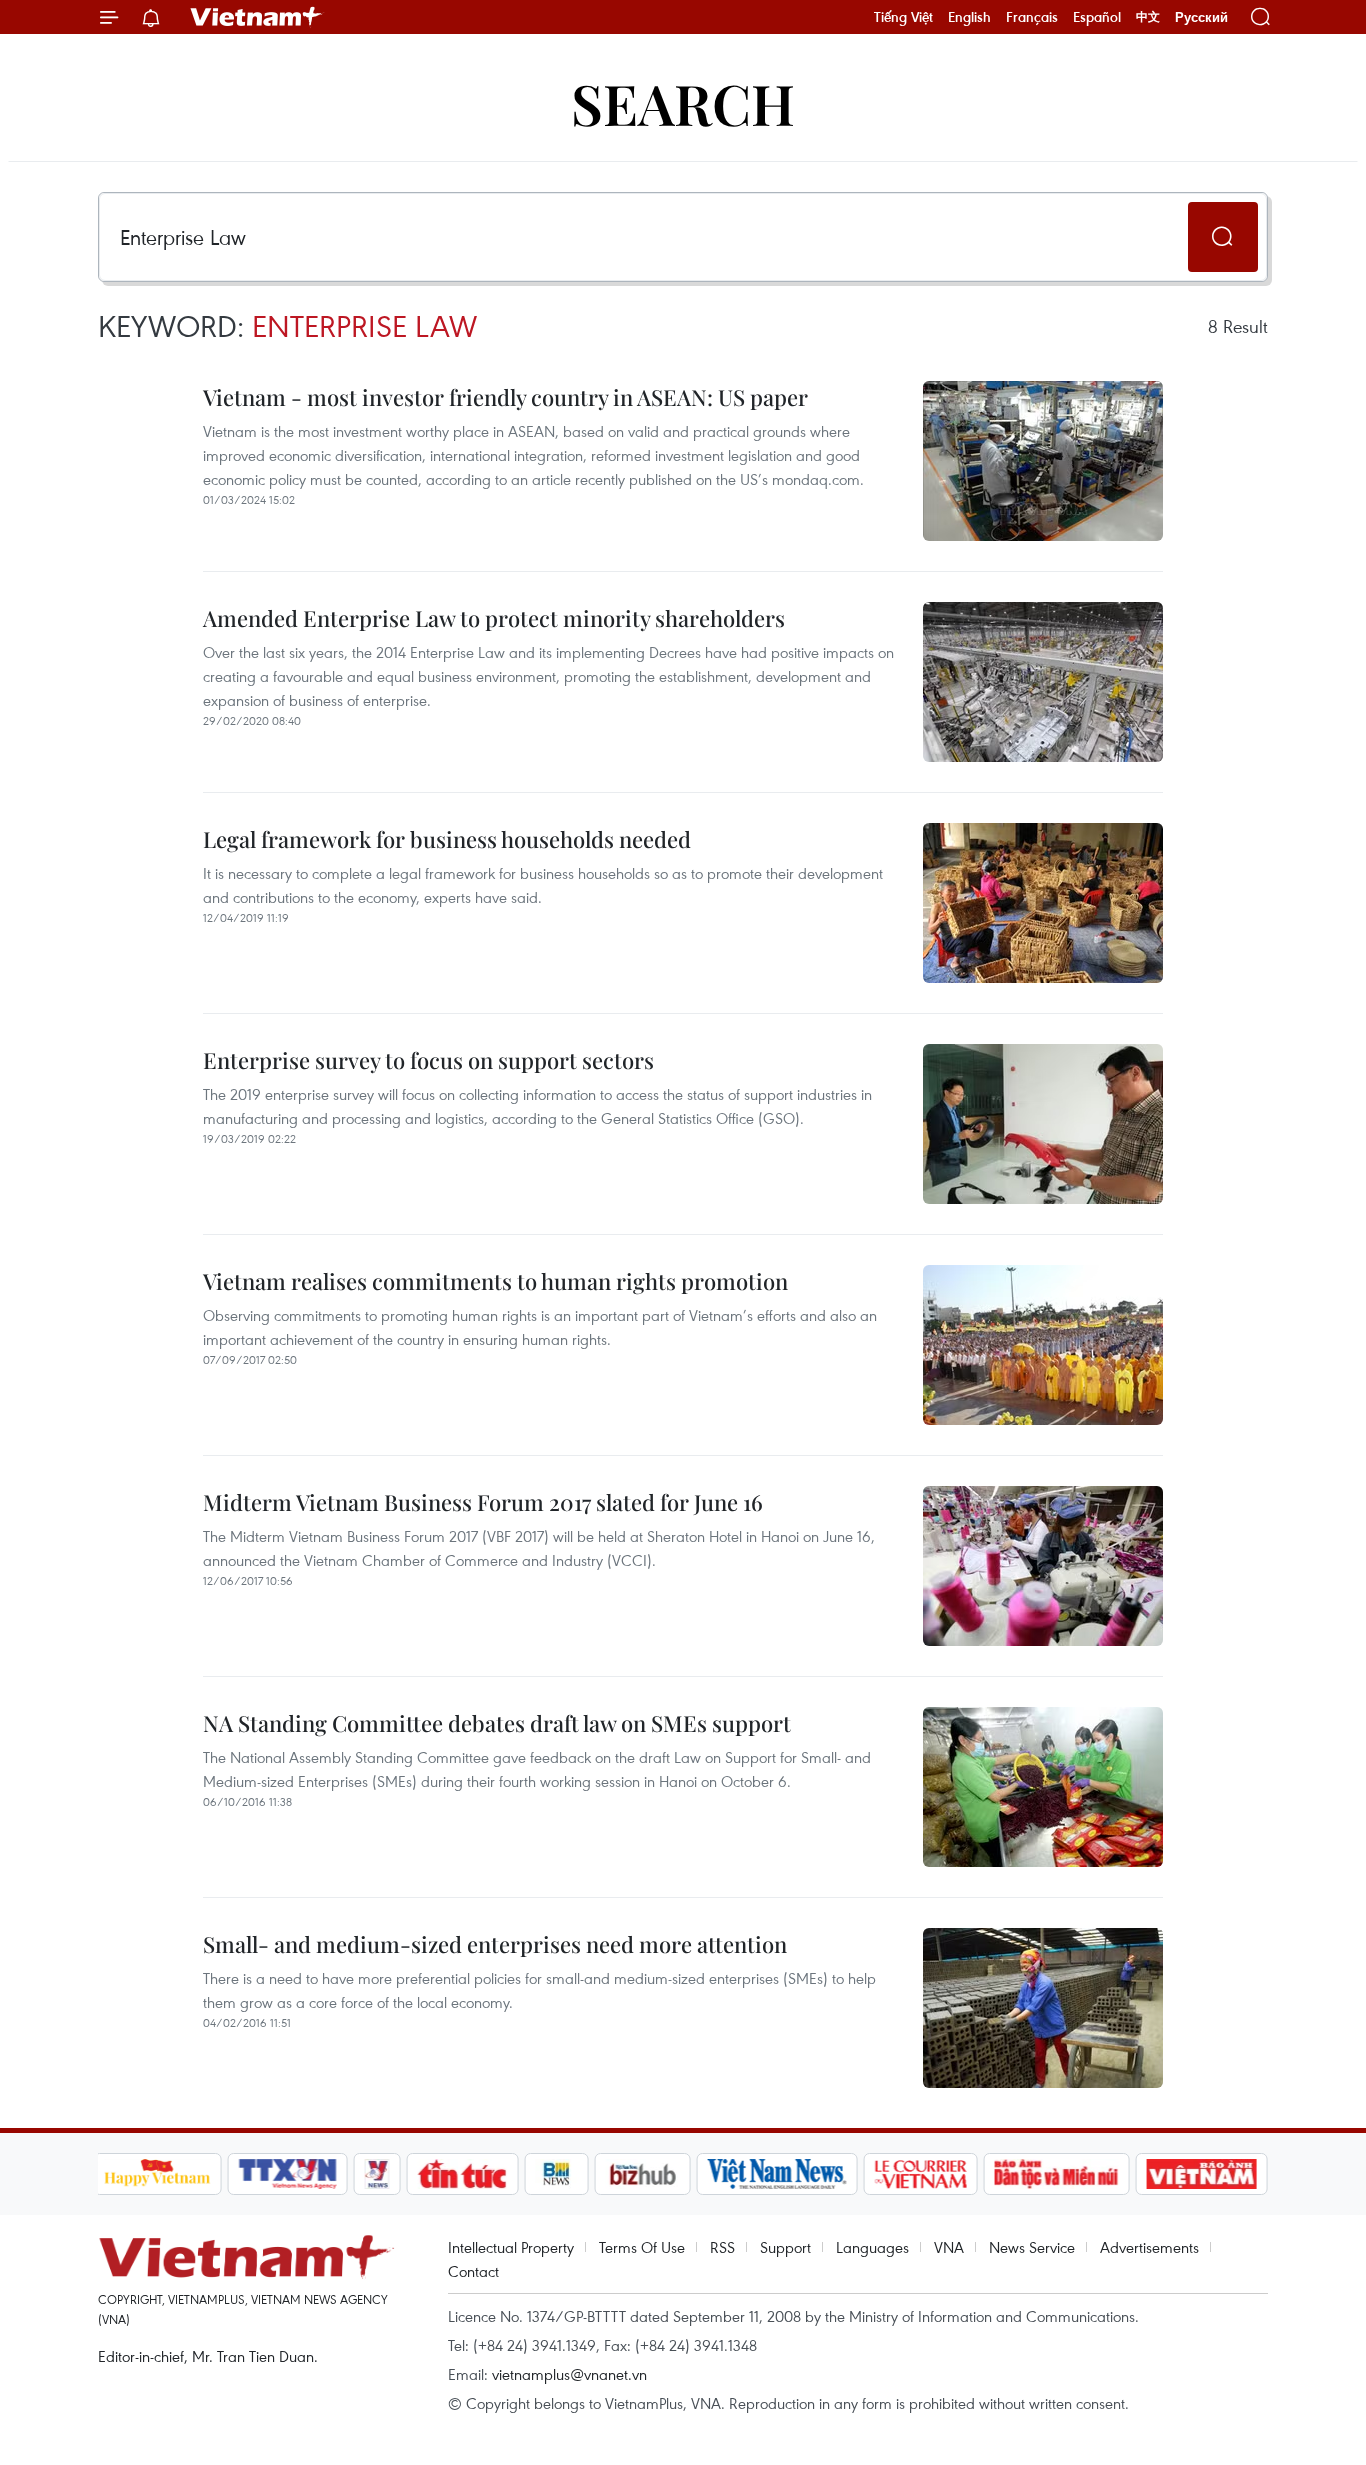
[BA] (1202, 2174)
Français (1032, 17)
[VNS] (777, 2174)
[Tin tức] (462, 2174)
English (969, 17)
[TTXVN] (287, 2174)
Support (785, 2247)
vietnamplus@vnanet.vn (569, 2374)
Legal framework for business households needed (447, 839)
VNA (949, 2247)
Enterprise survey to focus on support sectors (428, 1060)
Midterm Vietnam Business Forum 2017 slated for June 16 (483, 1502)
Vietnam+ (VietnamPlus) (257, 17)
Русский (1201, 17)
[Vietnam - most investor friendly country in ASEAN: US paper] (1043, 461)
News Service (1032, 2247)
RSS (722, 2247)
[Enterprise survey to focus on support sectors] (1043, 1124)
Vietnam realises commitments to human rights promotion (495, 1281)
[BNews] (556, 2174)
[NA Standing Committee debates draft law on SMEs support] (1043, 1787)
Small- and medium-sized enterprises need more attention (495, 1944)
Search (683, 102)
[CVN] (921, 2174)
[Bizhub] (643, 2174)
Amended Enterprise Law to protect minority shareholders (494, 618)
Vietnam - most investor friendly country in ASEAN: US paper (505, 397)
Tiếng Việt (903, 17)
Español (1097, 17)
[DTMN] (1057, 2174)
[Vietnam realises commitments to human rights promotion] (1043, 1345)
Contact (473, 2271)
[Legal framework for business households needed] (1043, 903)
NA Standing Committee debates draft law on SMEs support (497, 1723)
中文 (1148, 17)
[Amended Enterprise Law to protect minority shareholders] (1043, 682)
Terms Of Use (642, 2247)
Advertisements (1149, 2247)
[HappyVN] (158, 2174)
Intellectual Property (511, 2247)
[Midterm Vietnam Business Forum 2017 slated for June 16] (1043, 1566)
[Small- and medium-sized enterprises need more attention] (1043, 2008)
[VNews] (376, 2174)
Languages (872, 2247)
